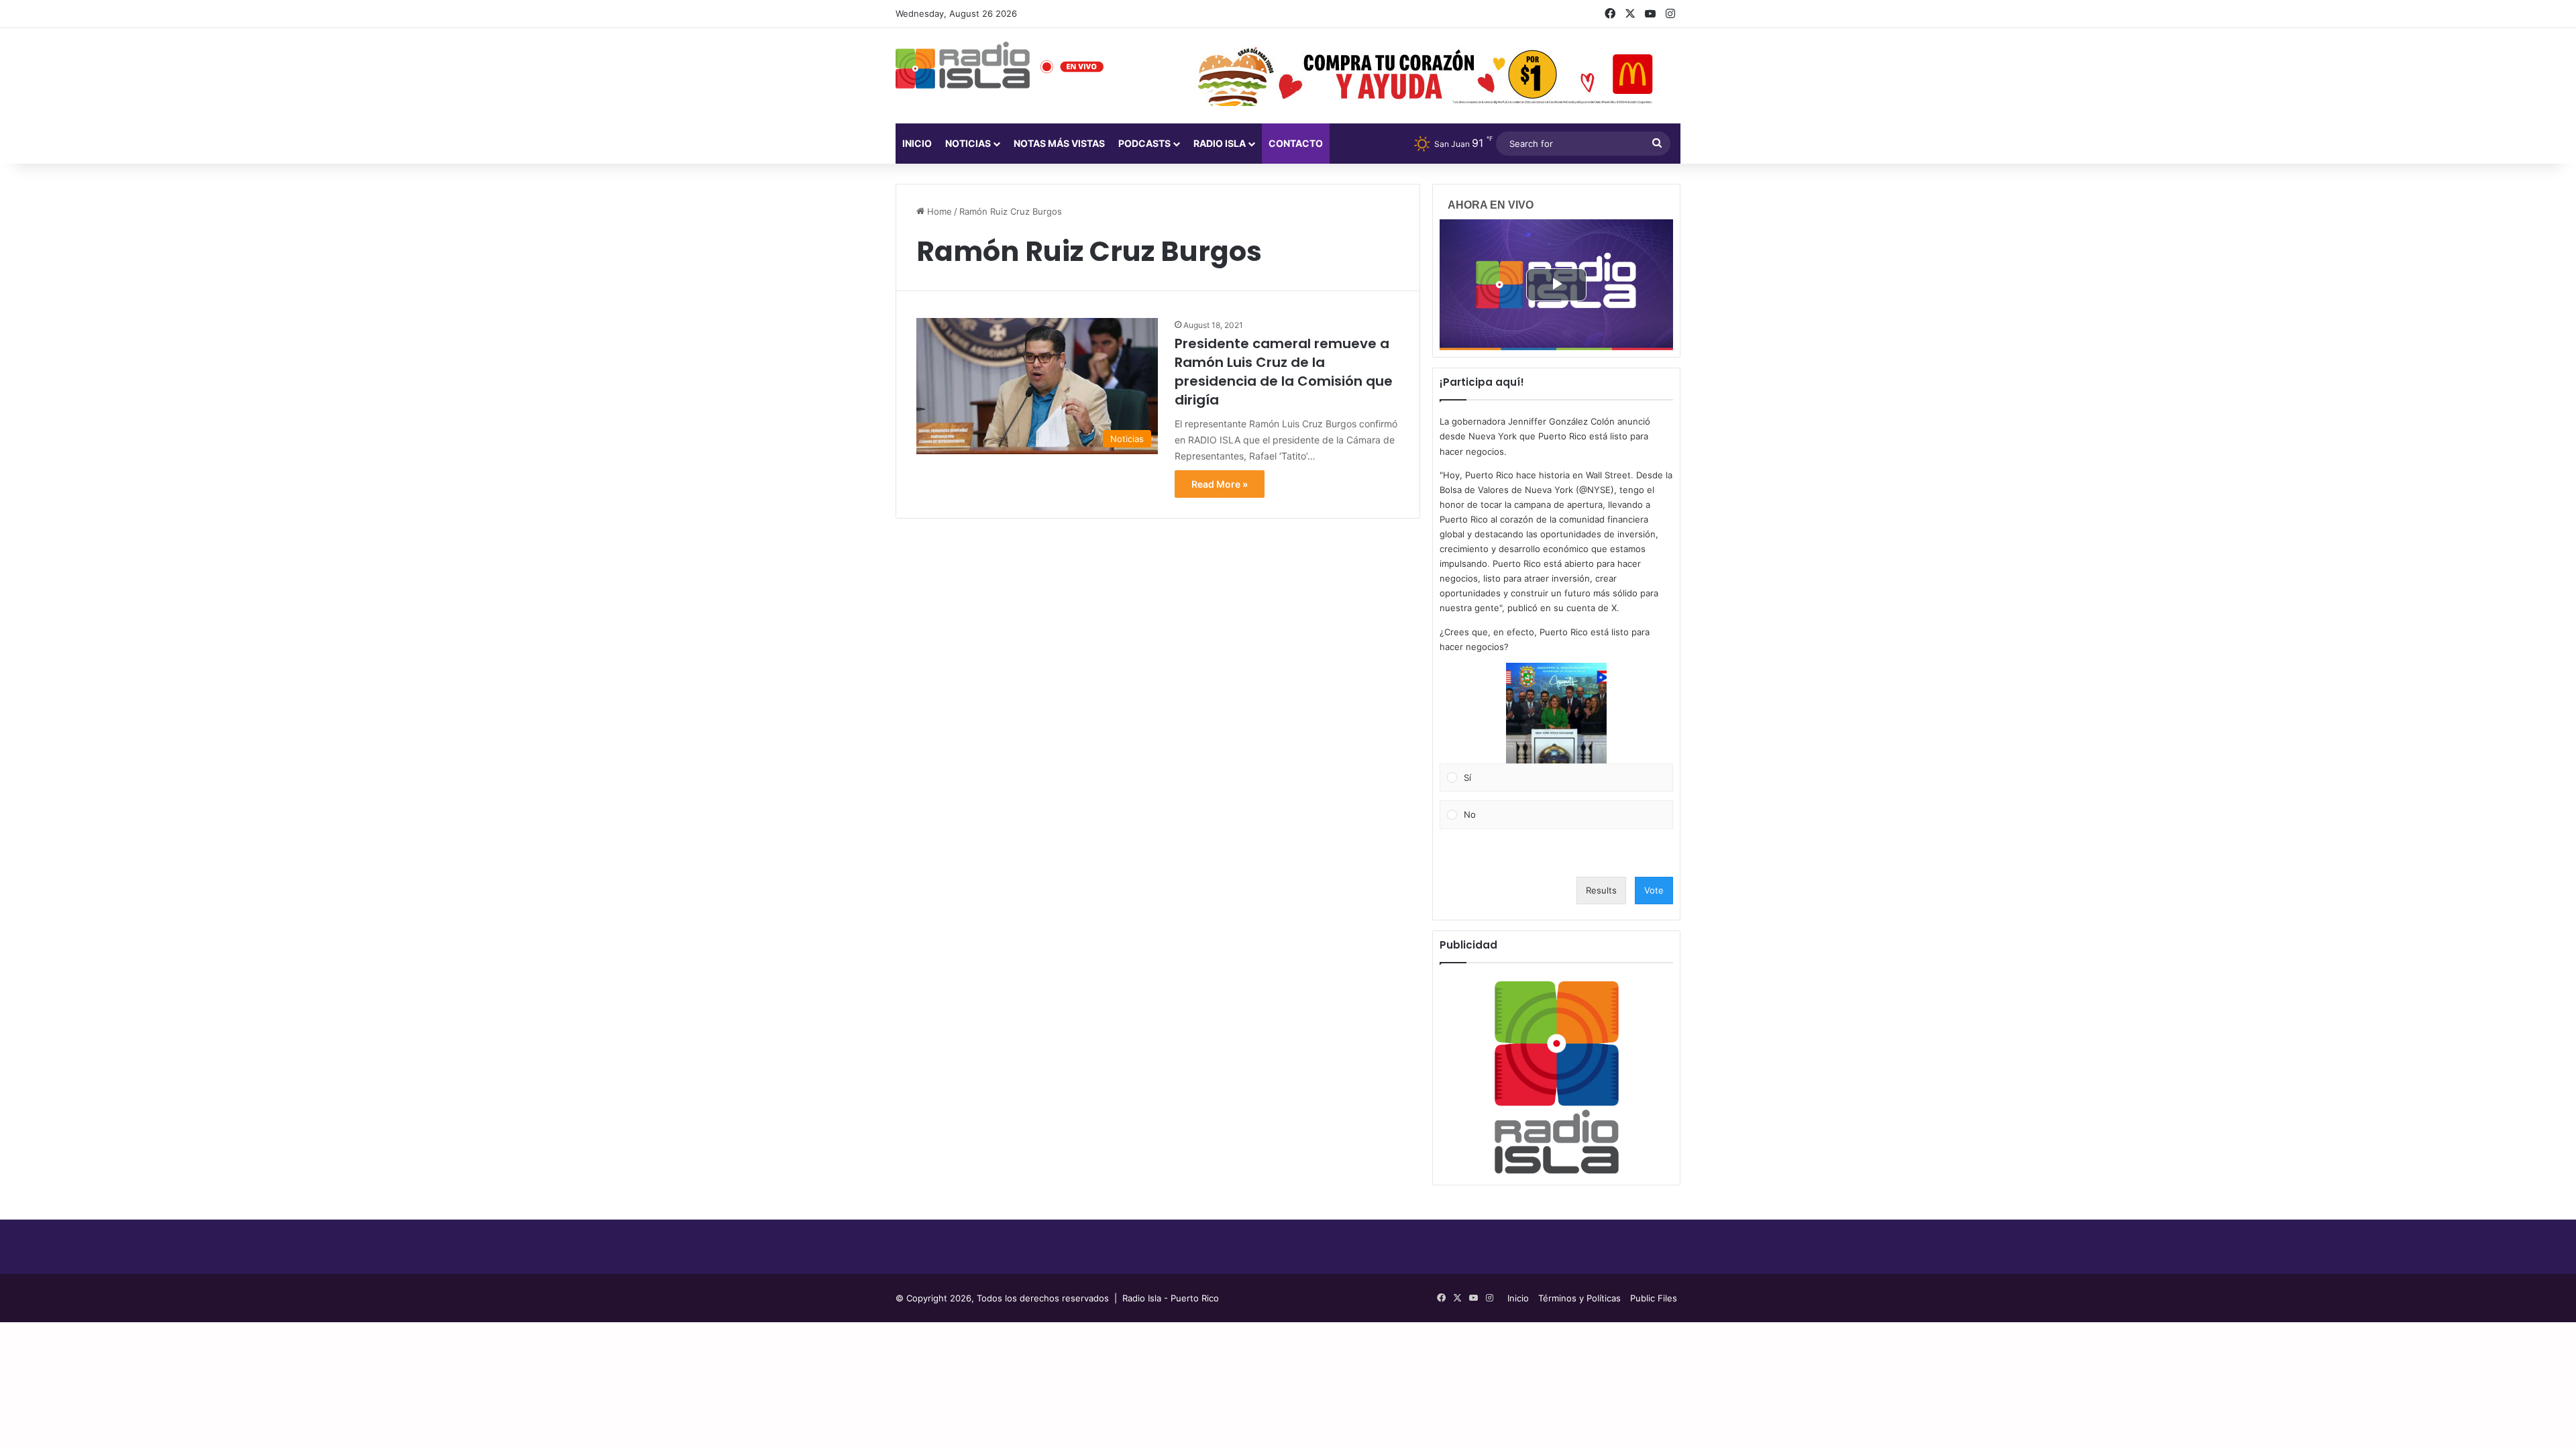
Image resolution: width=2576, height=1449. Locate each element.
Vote (1654, 890)
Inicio (917, 143)
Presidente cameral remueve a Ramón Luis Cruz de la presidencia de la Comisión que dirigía (1284, 372)
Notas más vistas (1059, 143)
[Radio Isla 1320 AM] (963, 65)
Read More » (1220, 484)
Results (1601, 890)
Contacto (1296, 143)
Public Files (1654, 1298)
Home (938, 211)
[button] (1556, 713)
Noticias (968, 143)
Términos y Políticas (1579, 1298)
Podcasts (1144, 143)
